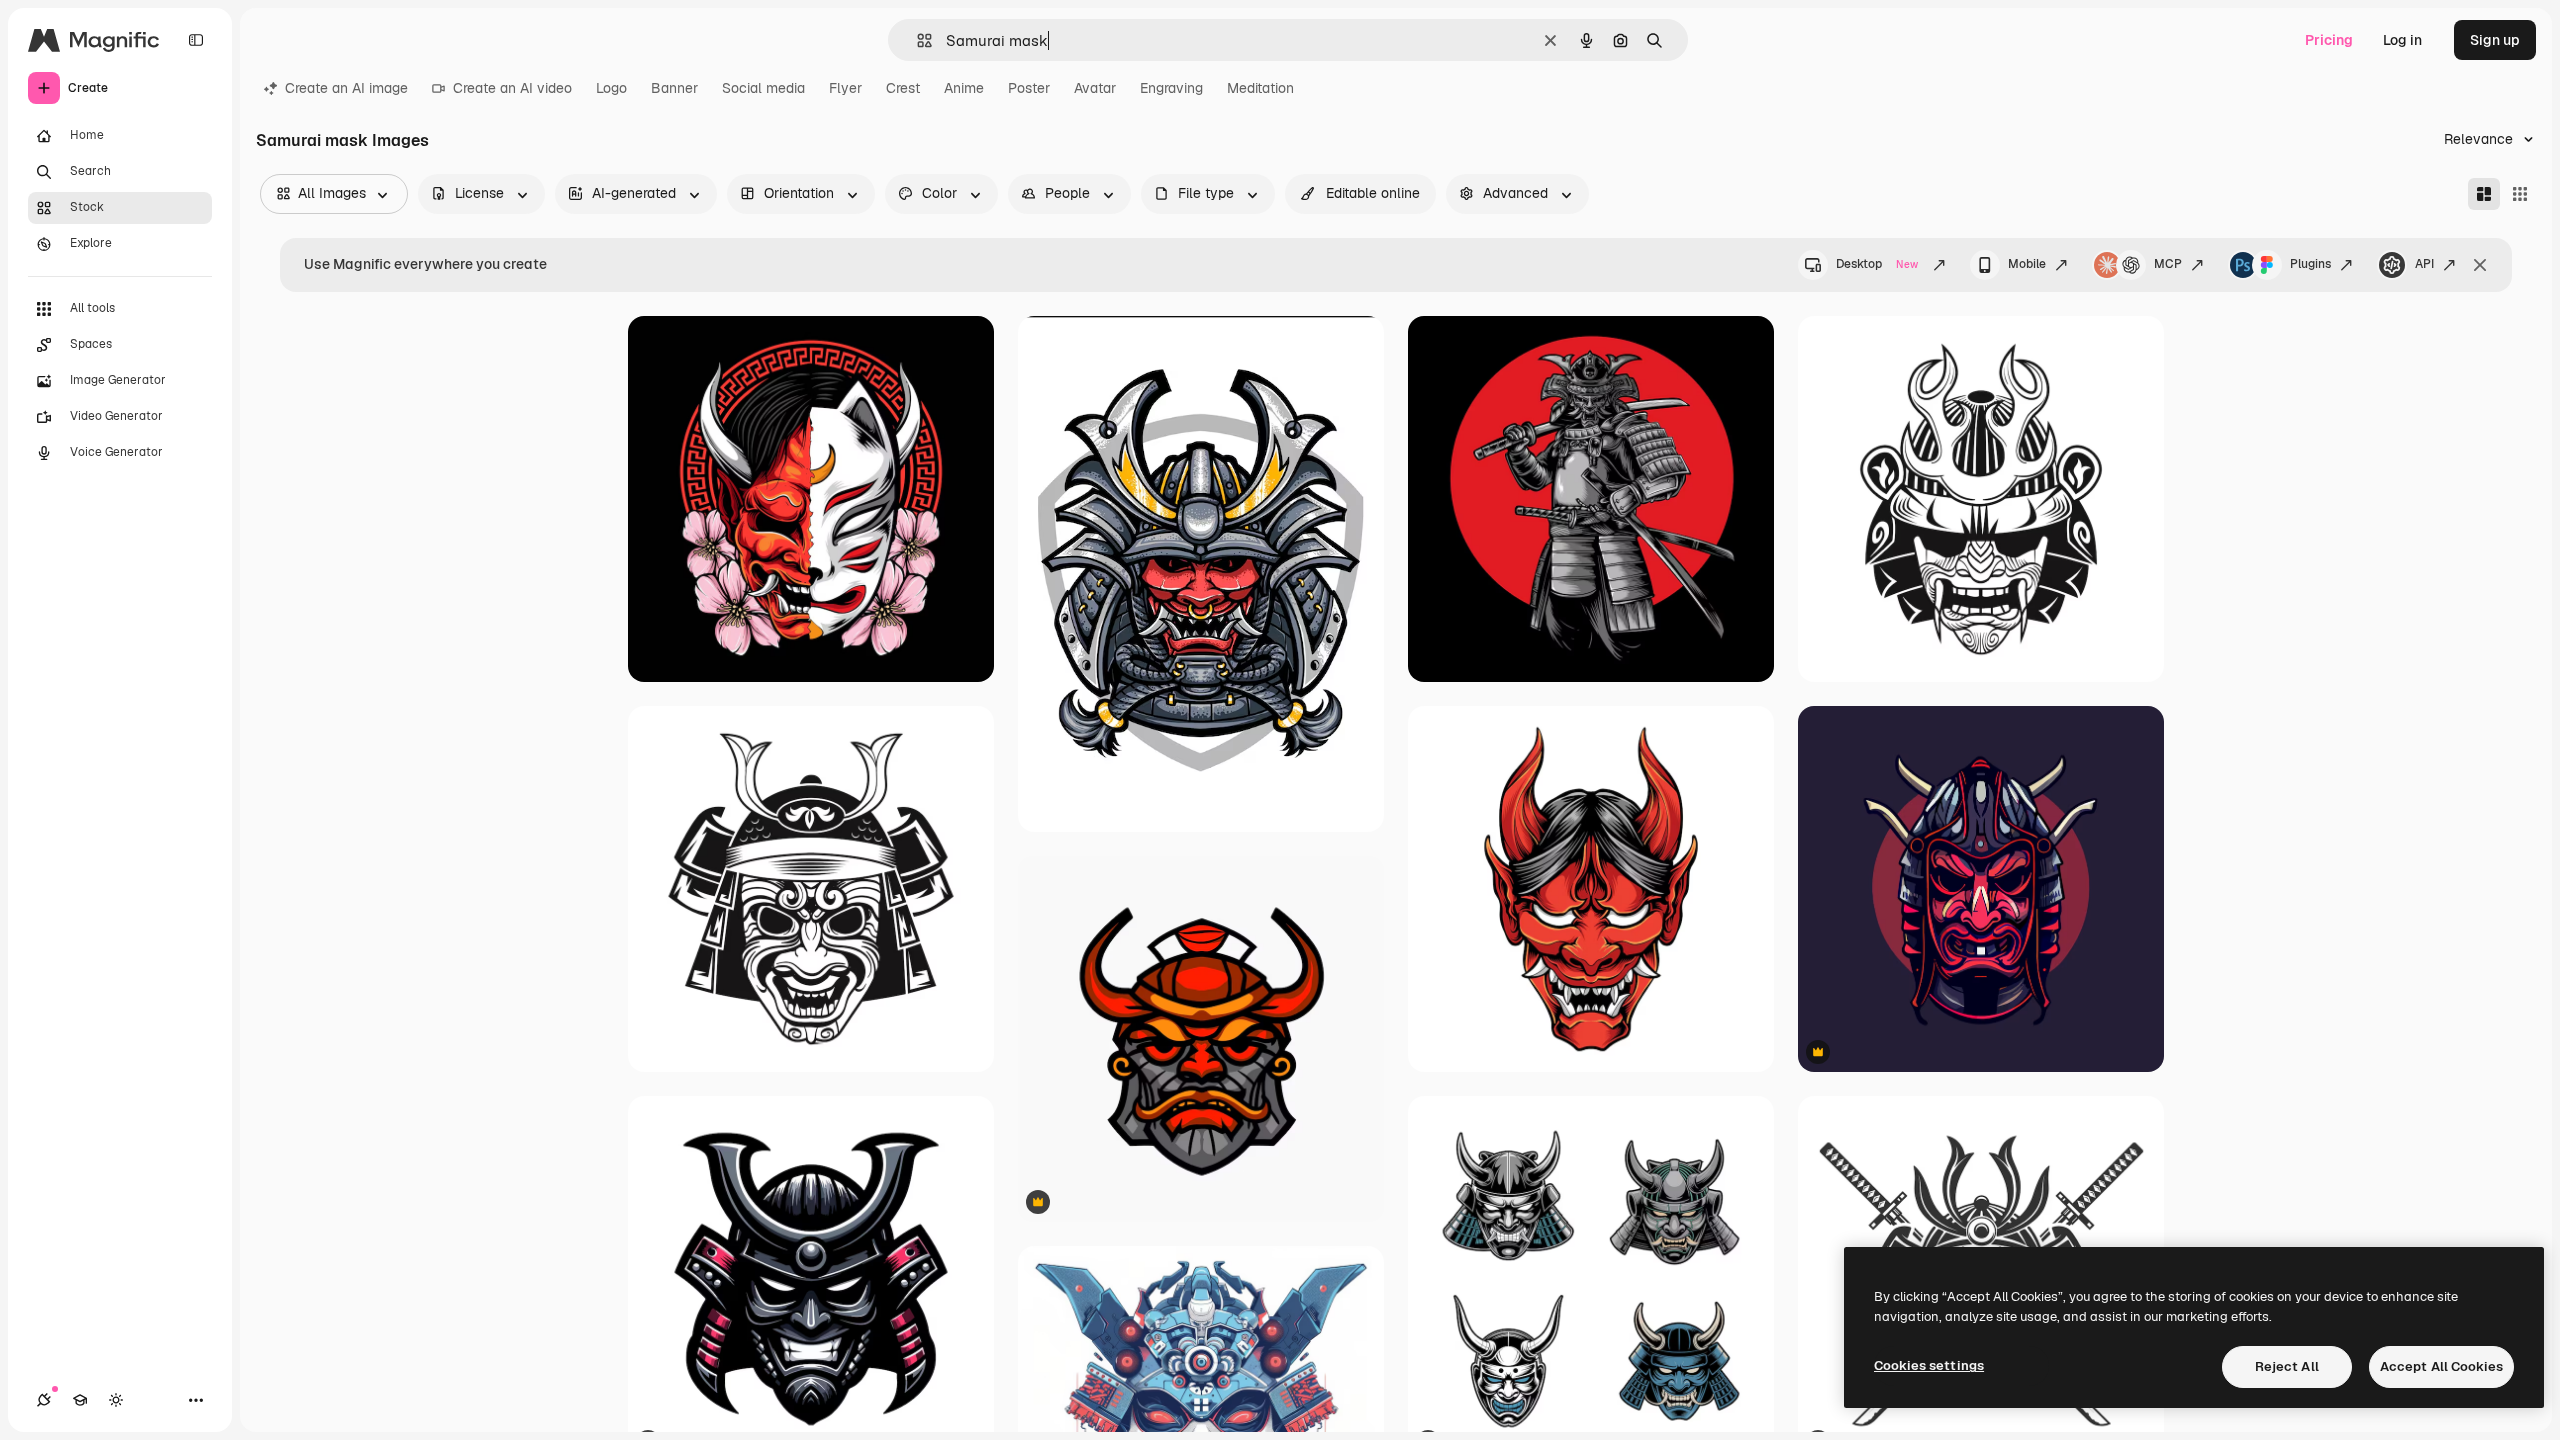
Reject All (2287, 1366)
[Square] (2520, 194)
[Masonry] (2484, 194)
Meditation (1260, 88)
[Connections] (44, 1400)
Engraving (1171, 88)
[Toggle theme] (116, 1400)
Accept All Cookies (2441, 1366)
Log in (2402, 40)
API (2424, 264)
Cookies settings (1929, 1365)
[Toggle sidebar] (196, 40)
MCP (2168, 264)
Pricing (2329, 40)
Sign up (2495, 40)
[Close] (2480, 265)
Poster (1029, 88)
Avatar (1095, 88)
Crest (903, 88)
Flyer (845, 88)
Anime (964, 88)
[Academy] (80, 1400)
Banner (674, 88)
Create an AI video (512, 88)
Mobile (2027, 264)
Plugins (2310, 264)
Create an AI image (346, 88)
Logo (611, 88)
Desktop (1877, 264)
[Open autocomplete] (916, 40)
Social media (763, 88)
